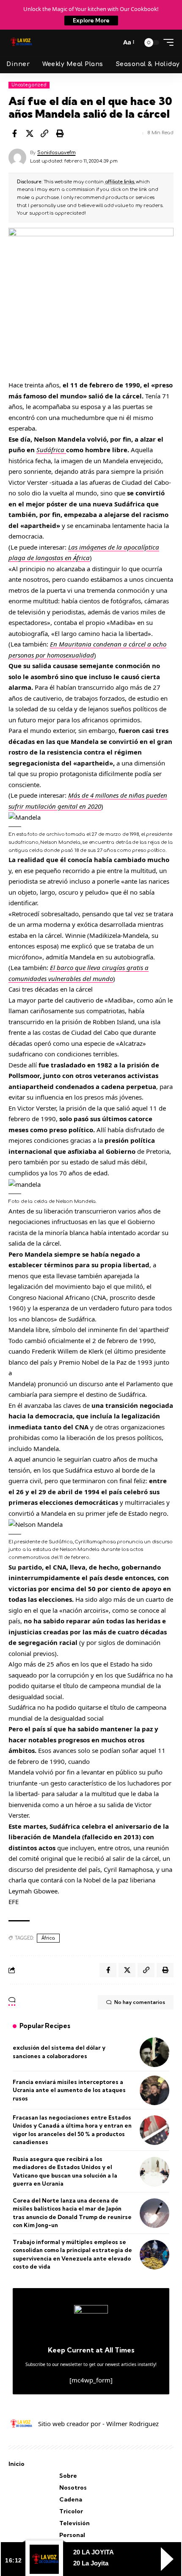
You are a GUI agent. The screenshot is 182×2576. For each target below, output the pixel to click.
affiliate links (120, 182)
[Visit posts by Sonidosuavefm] (17, 158)
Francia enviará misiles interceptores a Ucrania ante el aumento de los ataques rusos (69, 2090)
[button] (112, 42)
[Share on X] (30, 133)
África (48, 1938)
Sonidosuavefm (56, 153)
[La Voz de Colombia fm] (21, 42)
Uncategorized (29, 85)
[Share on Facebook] (14, 133)
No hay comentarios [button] (140, 2002)
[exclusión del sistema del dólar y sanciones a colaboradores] (154, 2052)
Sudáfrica (51, 450)
